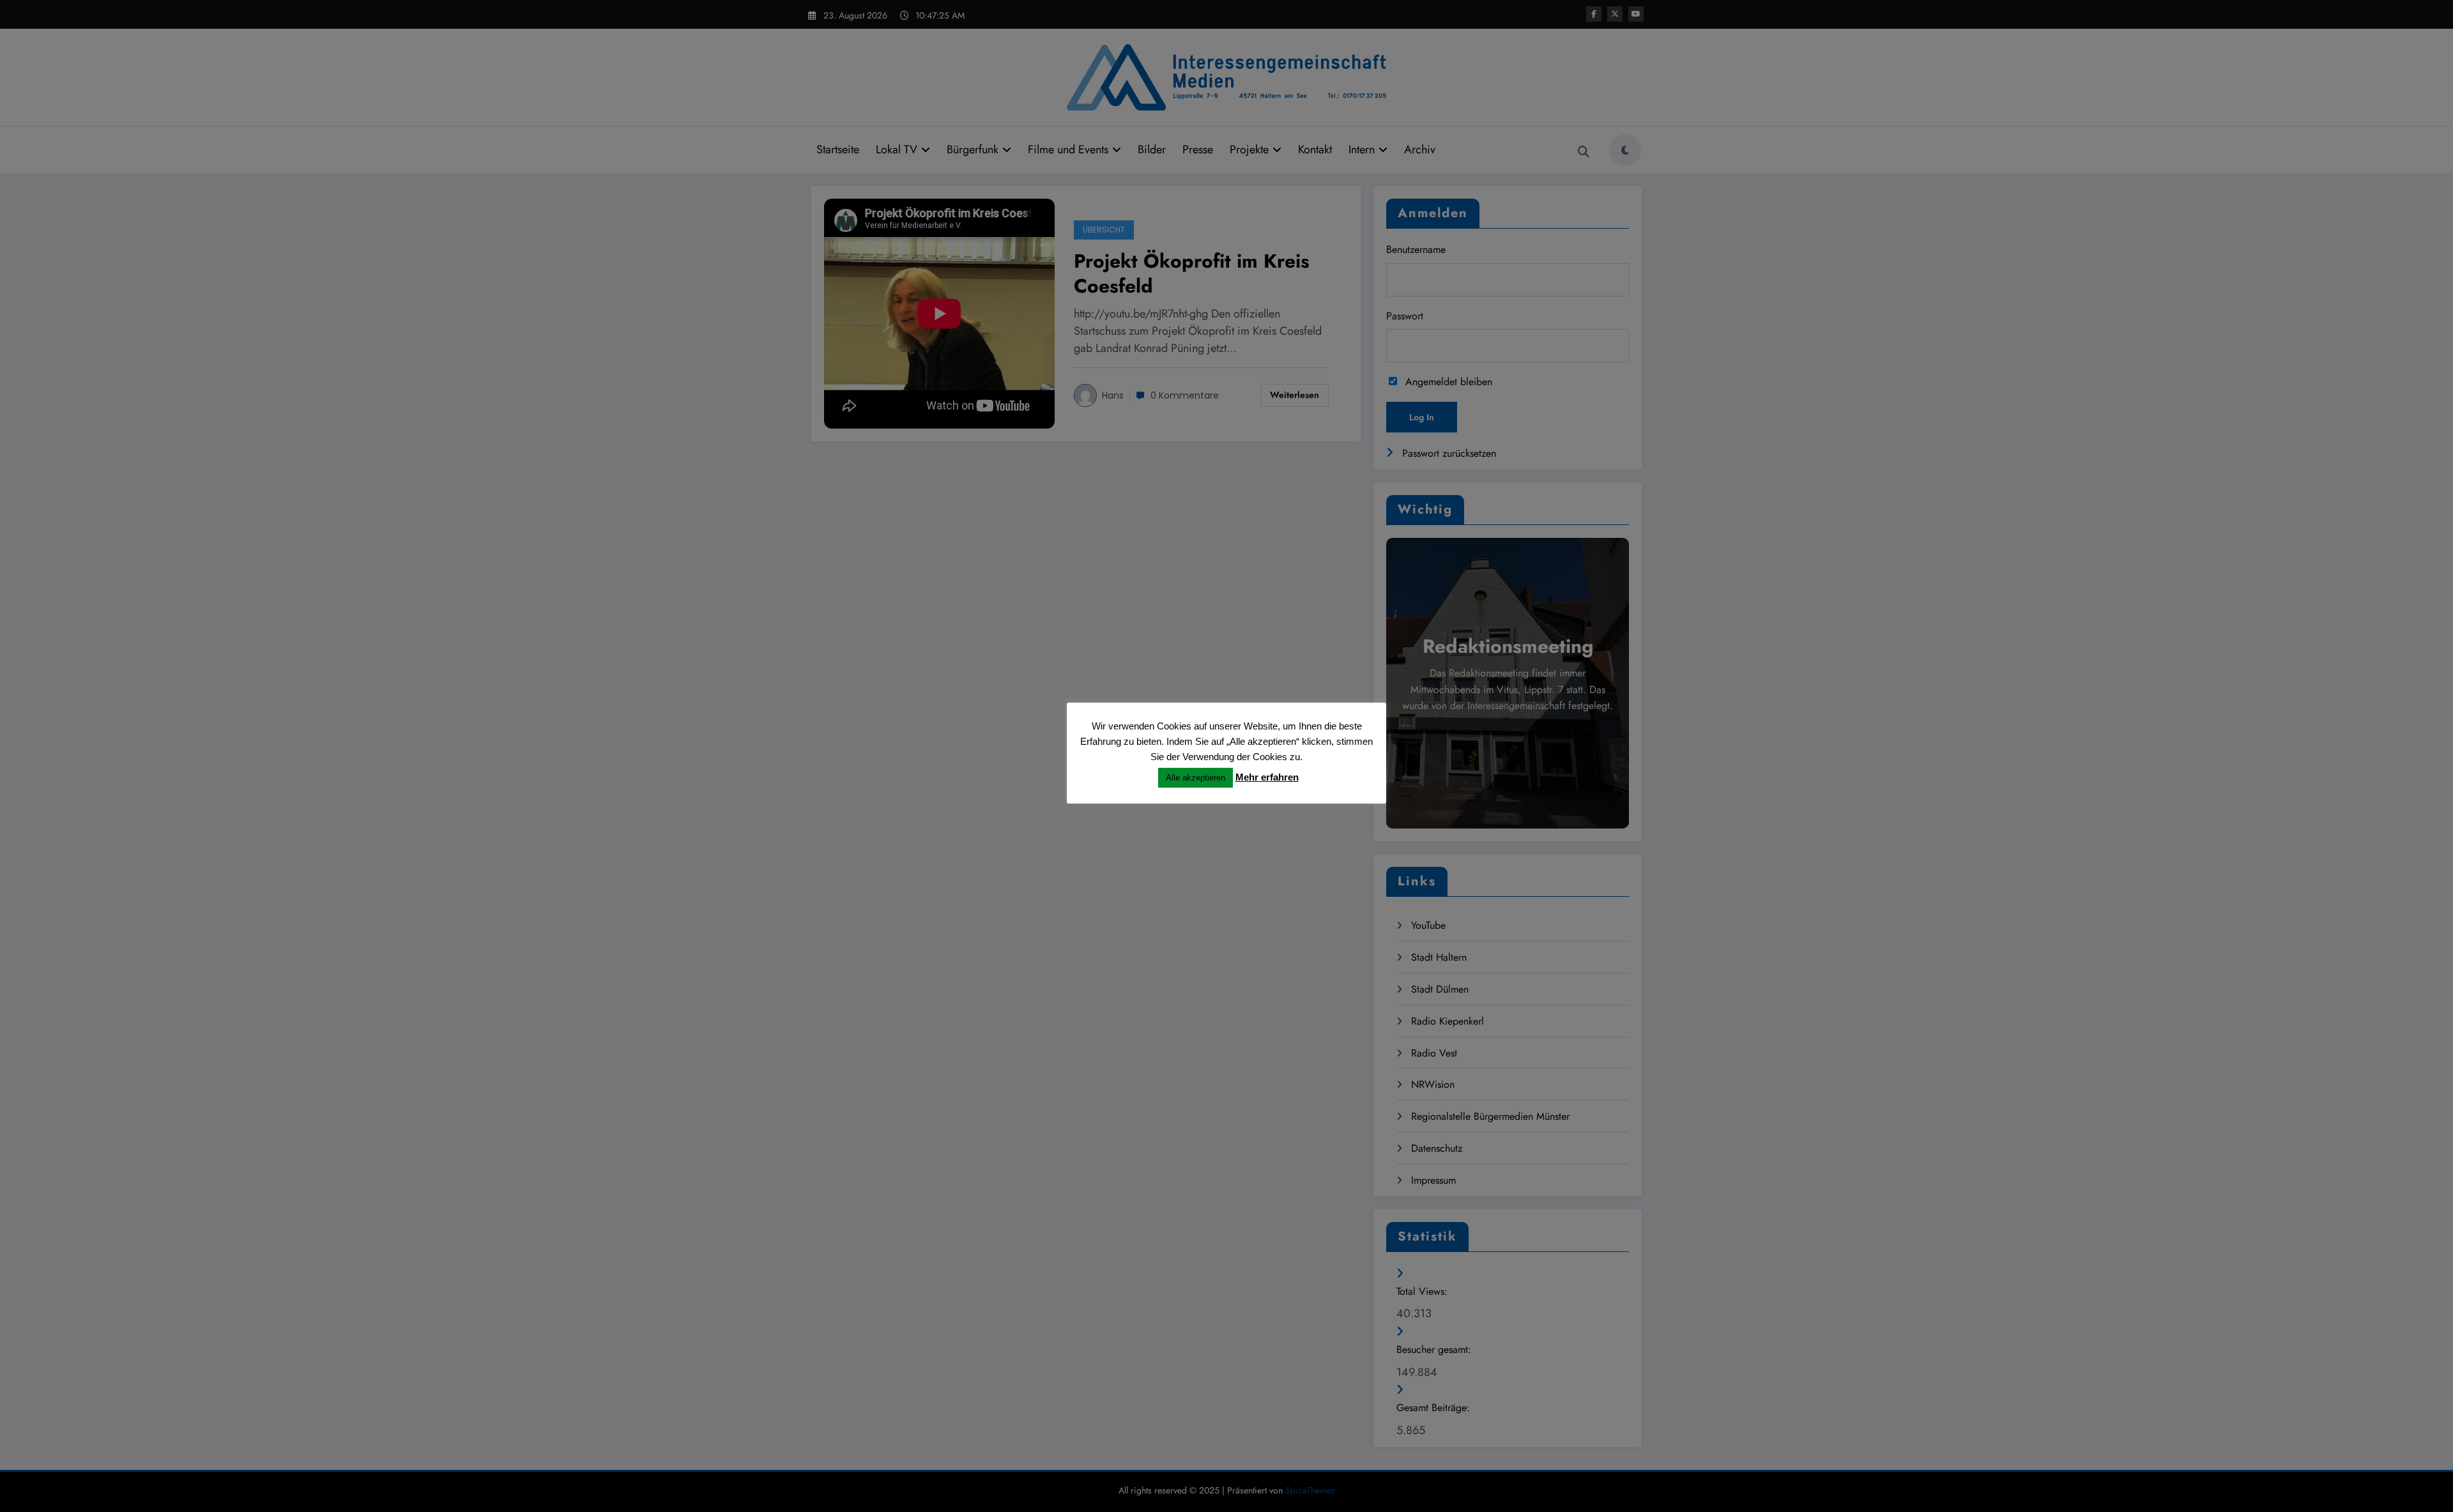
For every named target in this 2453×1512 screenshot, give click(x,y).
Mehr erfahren (1267, 777)
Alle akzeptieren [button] (1196, 778)
